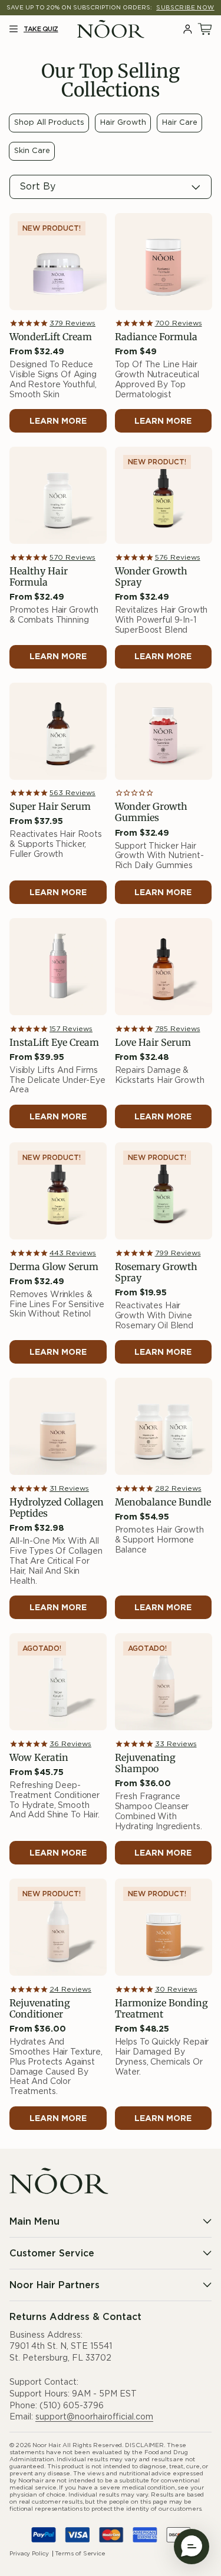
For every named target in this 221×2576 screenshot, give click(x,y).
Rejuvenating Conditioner (40, 2009)
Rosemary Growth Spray (156, 1272)
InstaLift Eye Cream (54, 1043)
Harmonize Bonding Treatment (161, 2009)
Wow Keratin (39, 1758)
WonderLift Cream (51, 337)
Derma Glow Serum (54, 1267)
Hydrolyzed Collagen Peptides (57, 1508)
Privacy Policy (29, 2554)
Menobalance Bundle (163, 1502)
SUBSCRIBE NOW (185, 8)
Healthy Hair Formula (39, 577)
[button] (13, 29)
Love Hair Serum (153, 1043)
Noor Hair (46, 2445)
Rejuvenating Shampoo (145, 1763)
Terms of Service (80, 2554)
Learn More (58, 421)
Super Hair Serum (50, 807)
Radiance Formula (156, 337)
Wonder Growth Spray (151, 577)
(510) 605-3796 (72, 2406)
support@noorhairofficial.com (94, 2417)
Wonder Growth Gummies (151, 812)
